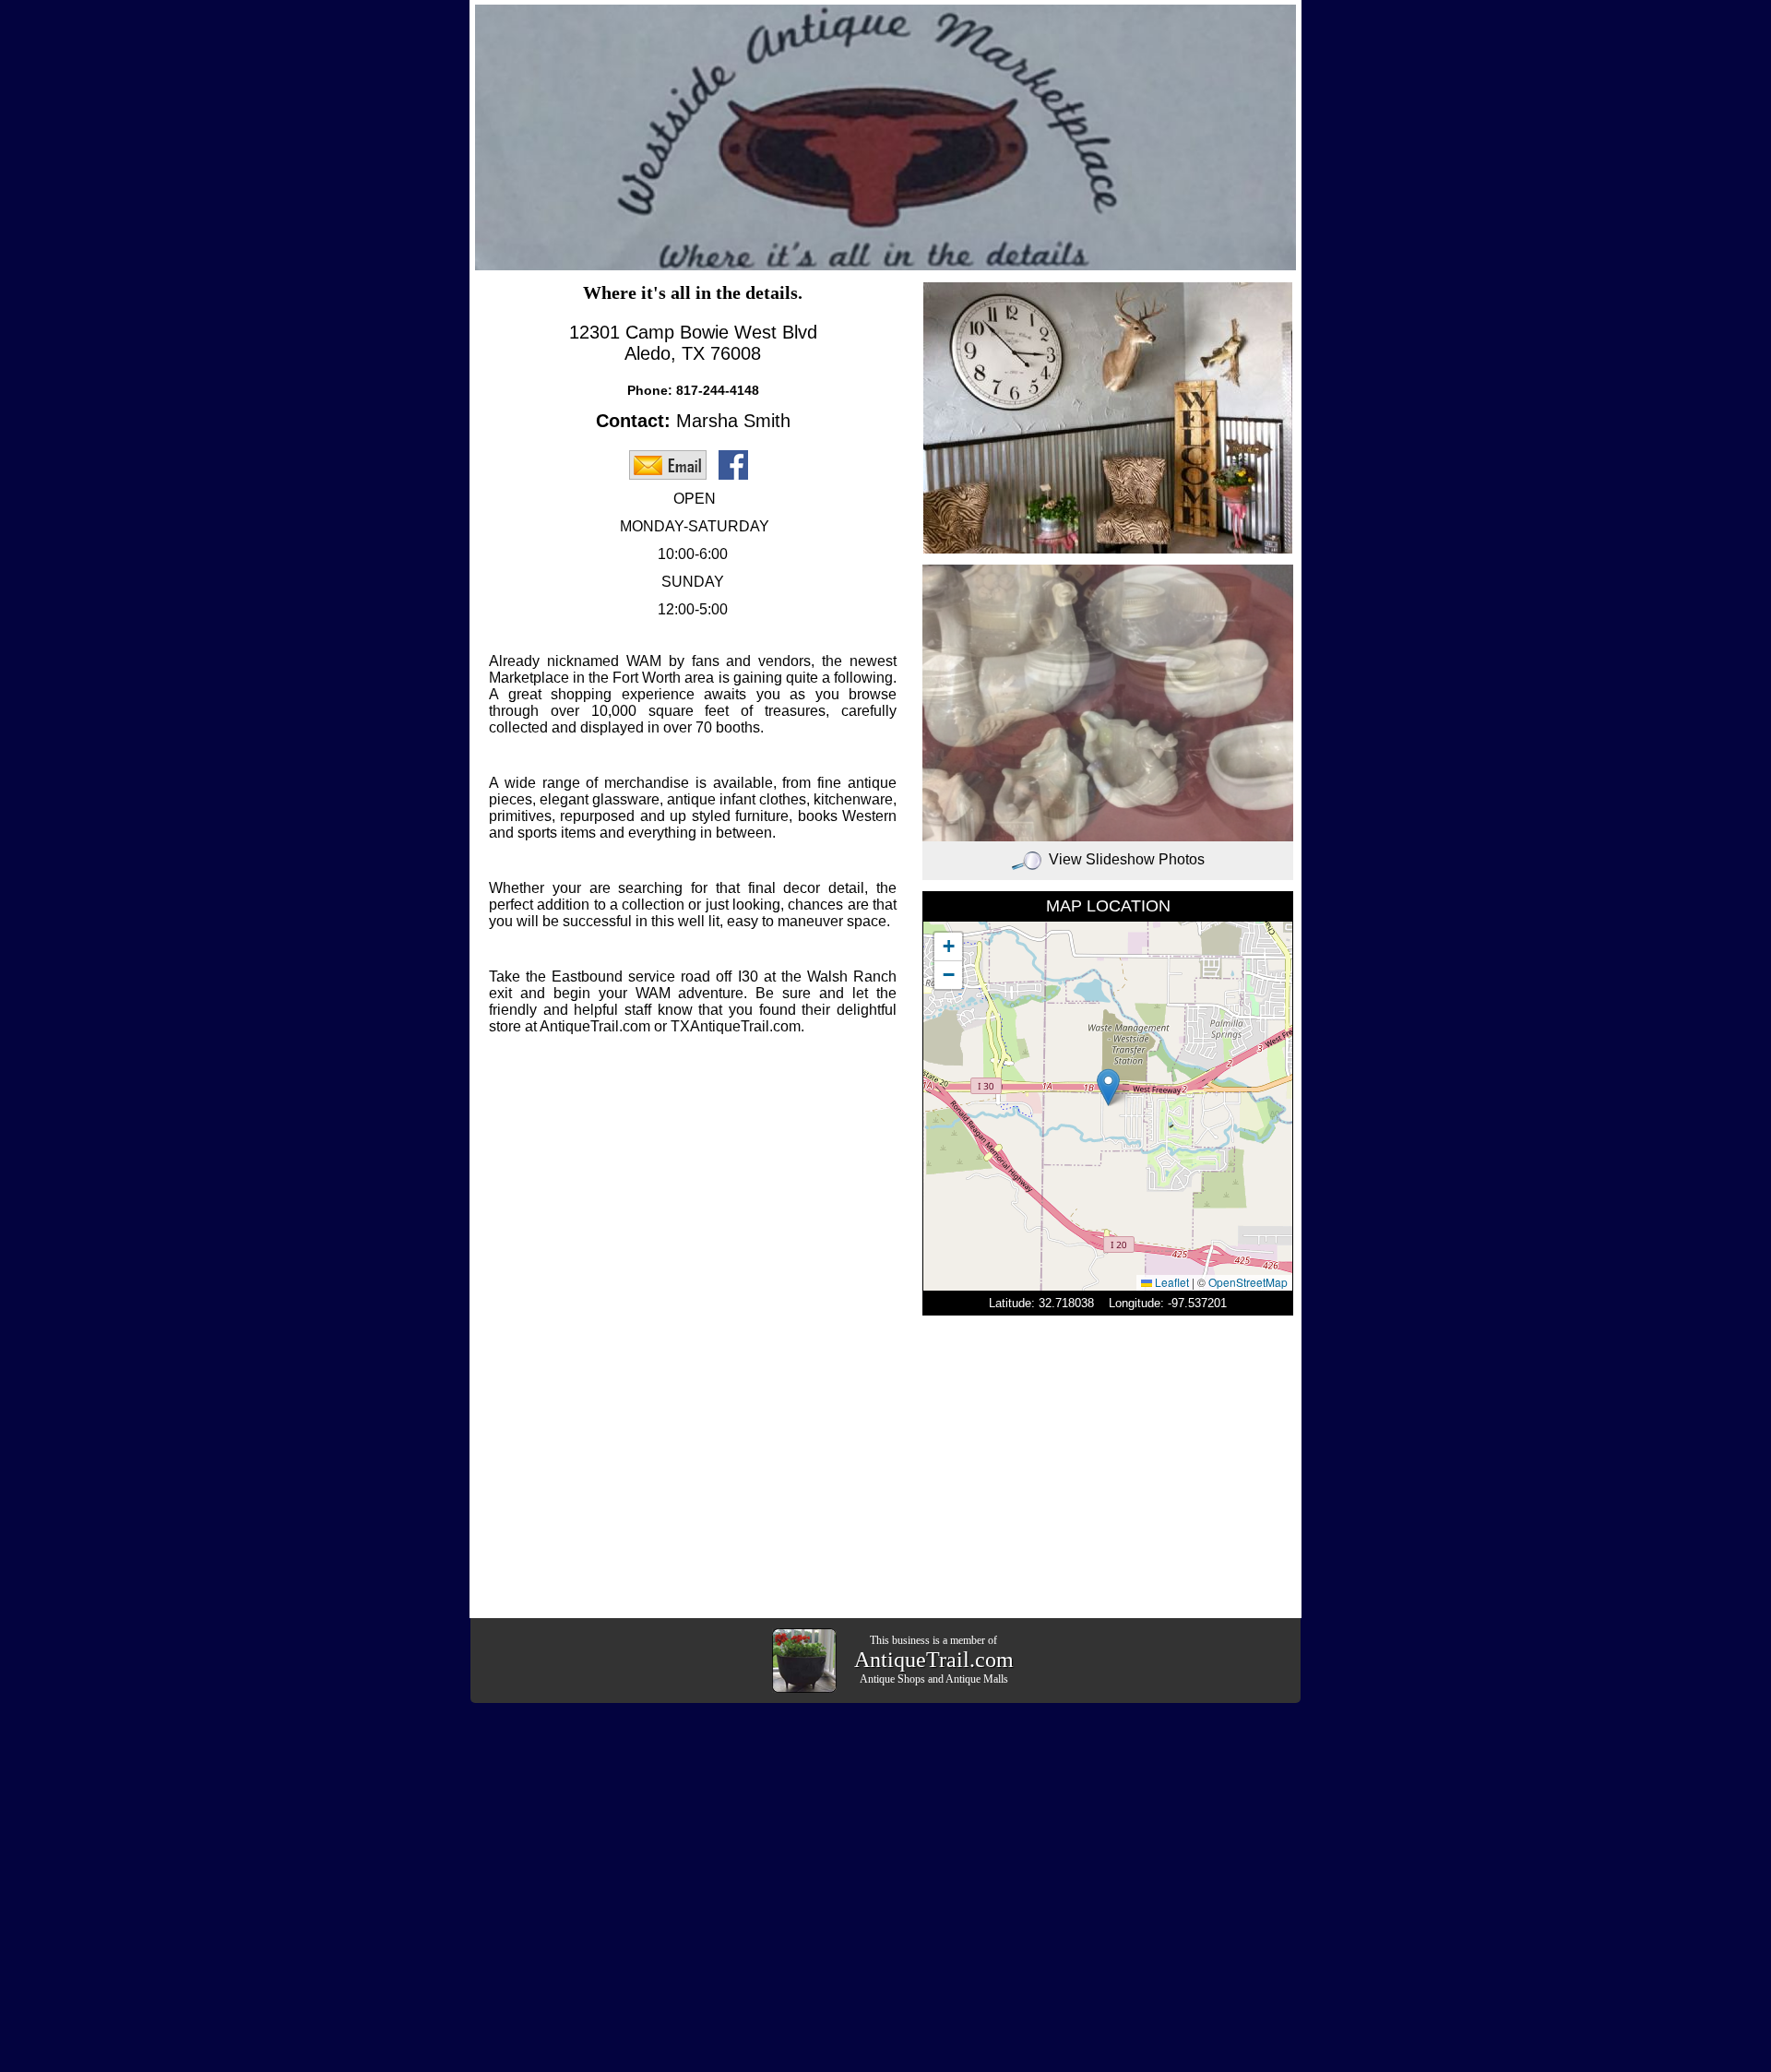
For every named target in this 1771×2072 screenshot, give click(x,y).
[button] (1108, 1087)
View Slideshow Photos (1127, 859)
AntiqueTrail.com (934, 1660)
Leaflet (1171, 1282)
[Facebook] (738, 464)
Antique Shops (892, 1679)
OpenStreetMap (1248, 1282)
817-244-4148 (718, 390)
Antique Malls (977, 1679)
